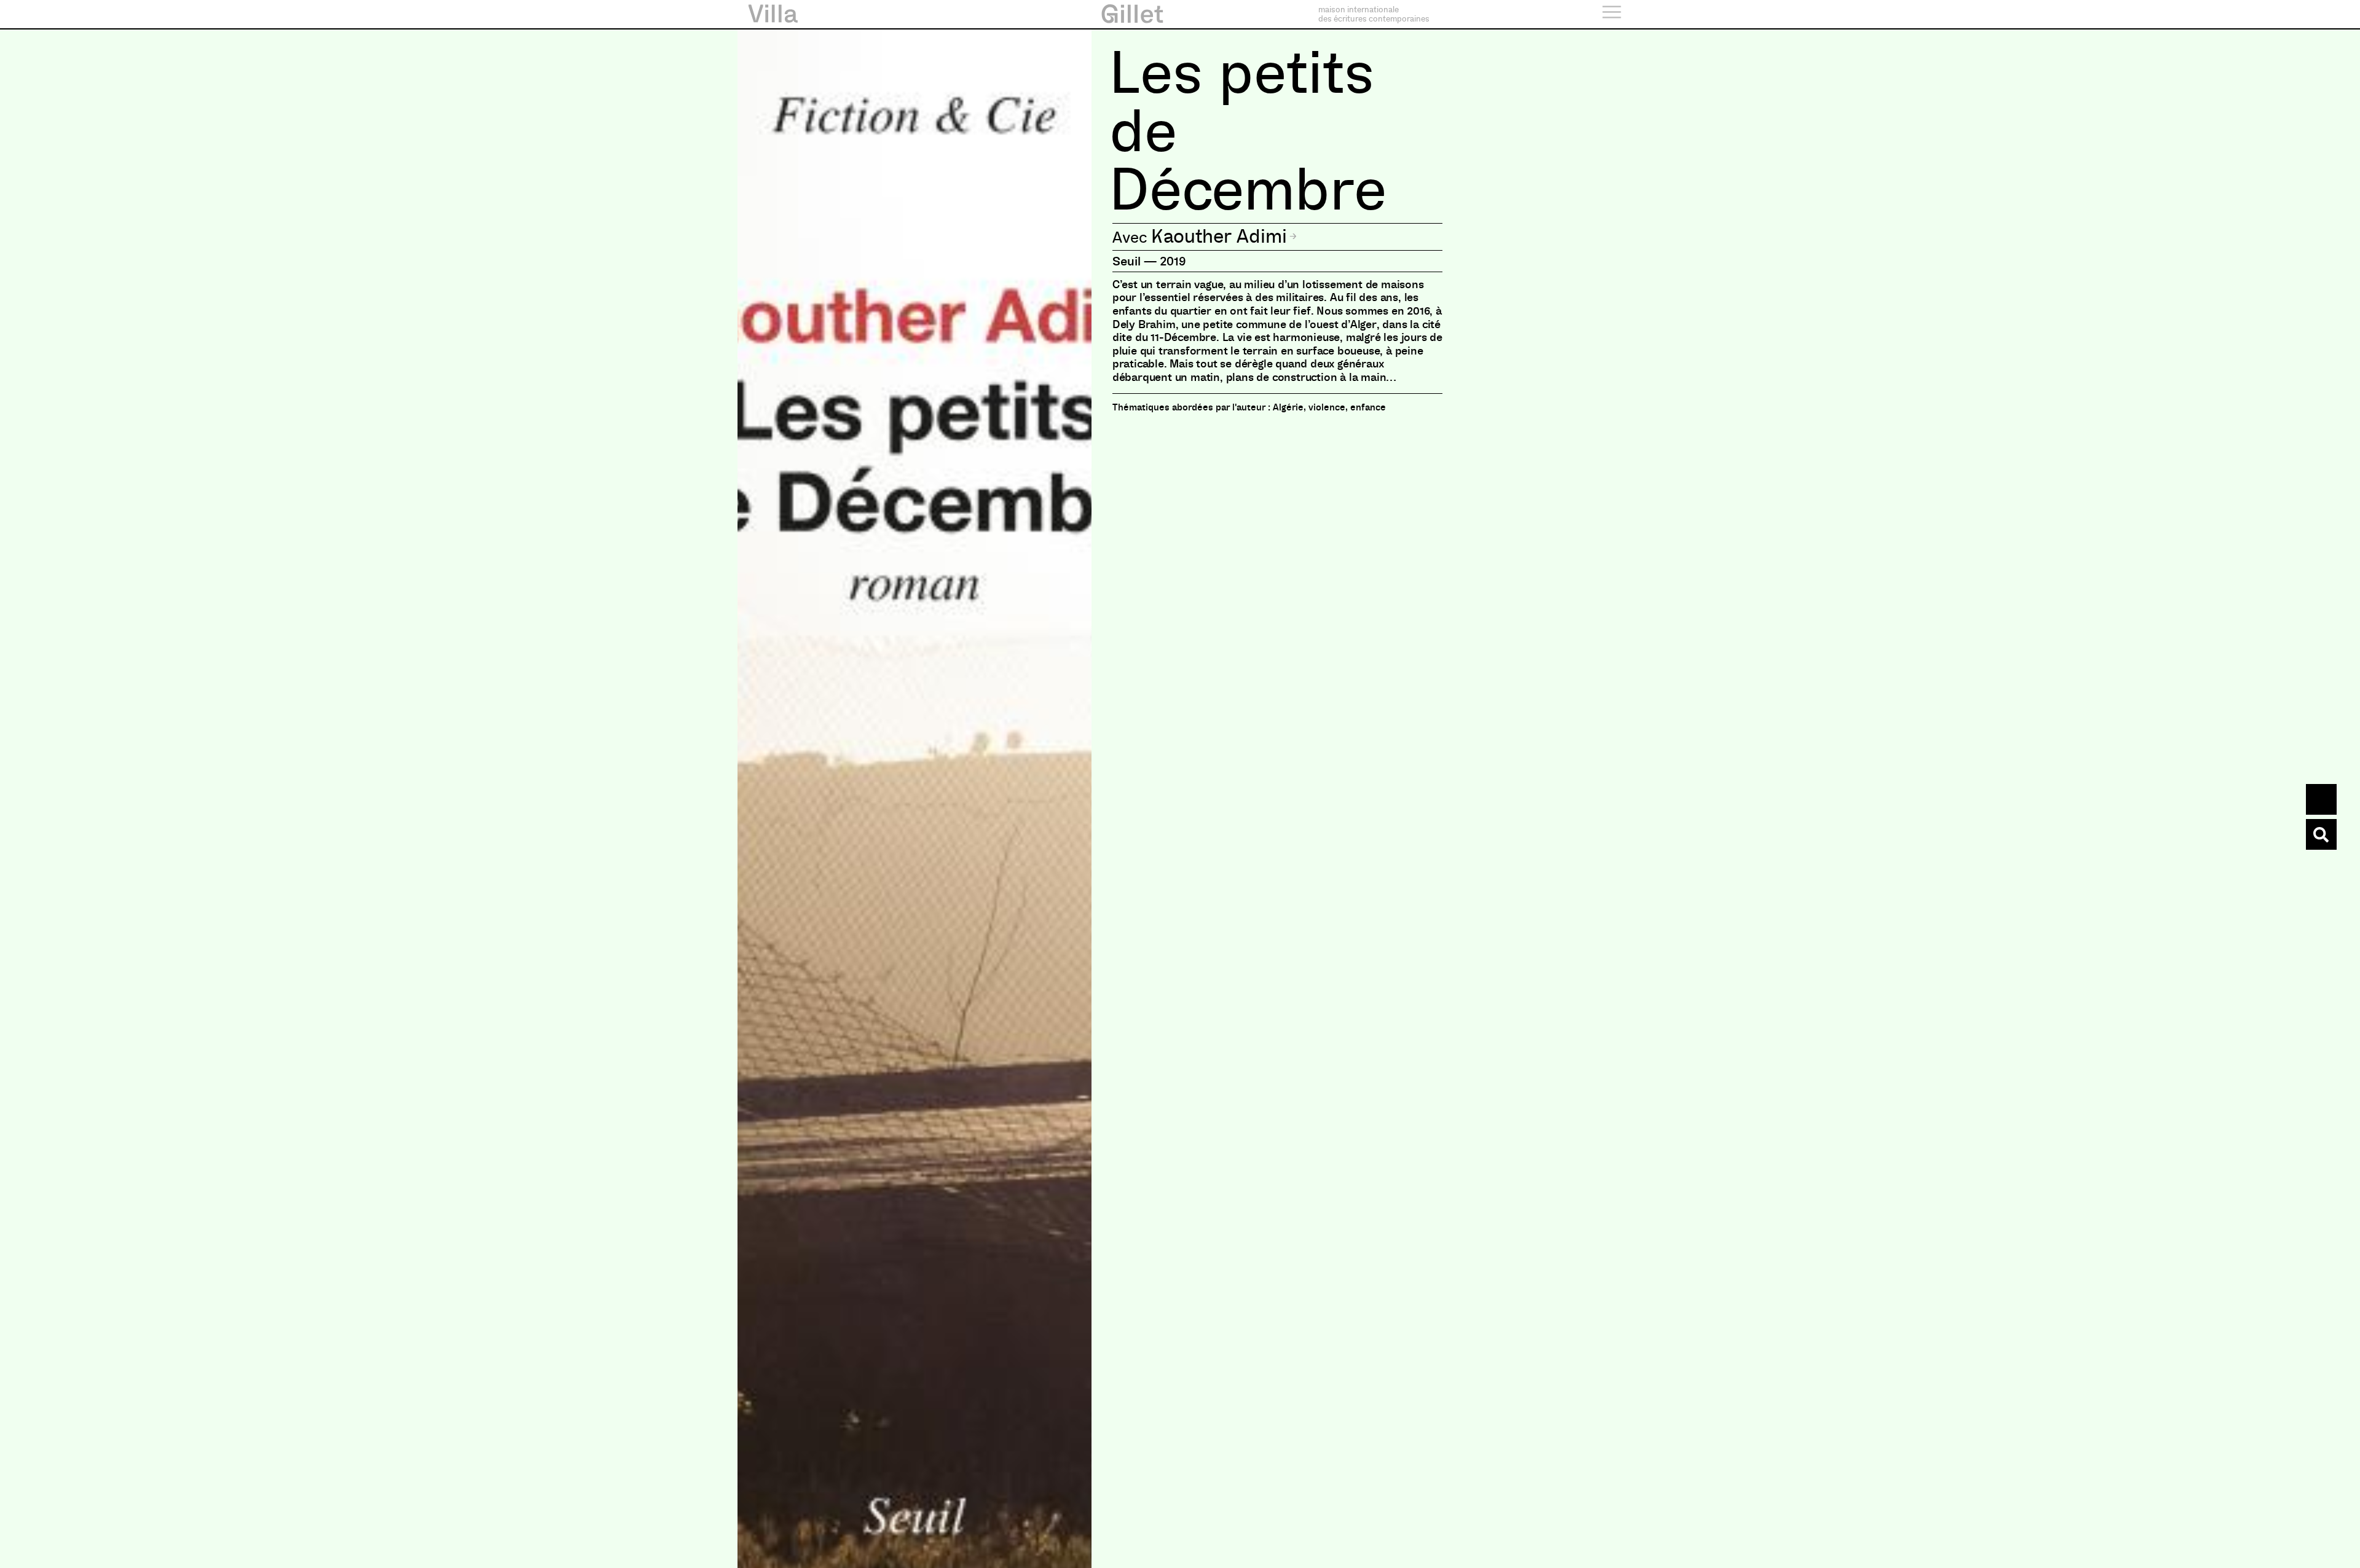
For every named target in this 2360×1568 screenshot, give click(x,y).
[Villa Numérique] (2321, 834)
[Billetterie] (2321, 799)
